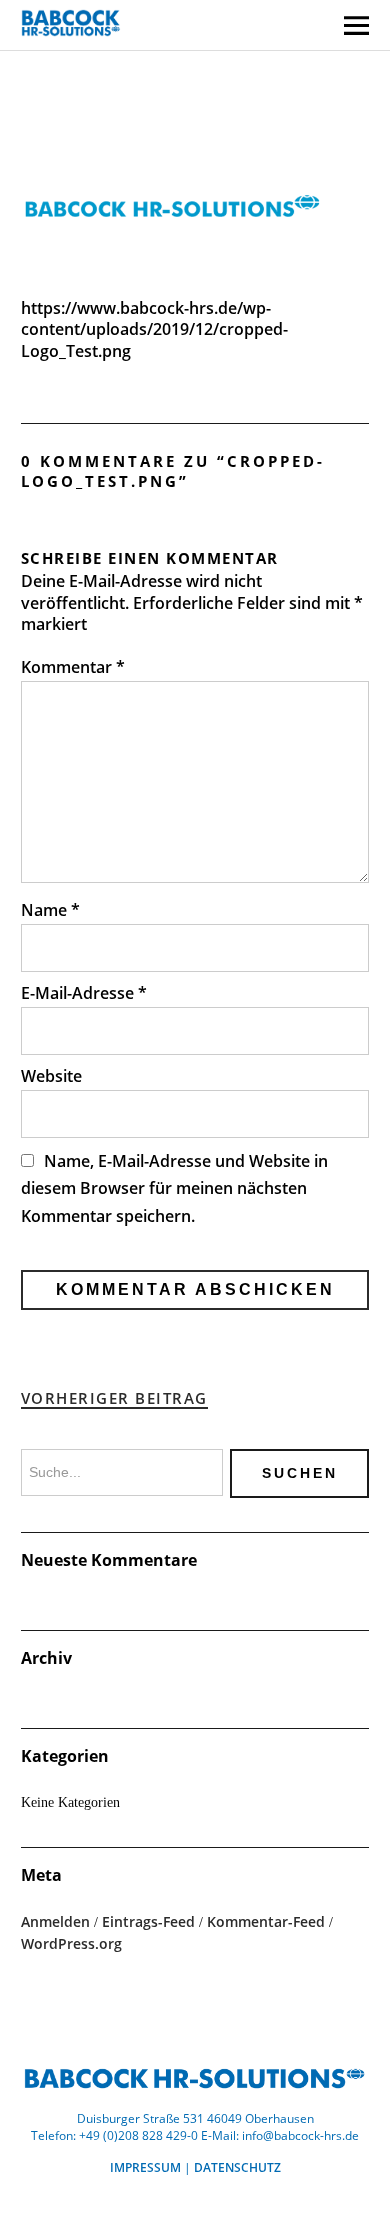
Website (51, 1076)
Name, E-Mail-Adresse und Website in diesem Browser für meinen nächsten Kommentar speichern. (174, 1188)
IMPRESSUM (145, 2167)
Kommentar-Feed (266, 1921)
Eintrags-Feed (148, 1921)
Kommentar (73, 667)
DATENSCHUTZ (237, 2167)
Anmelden (55, 1921)
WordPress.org (71, 1943)
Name (50, 910)
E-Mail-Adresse (84, 993)
